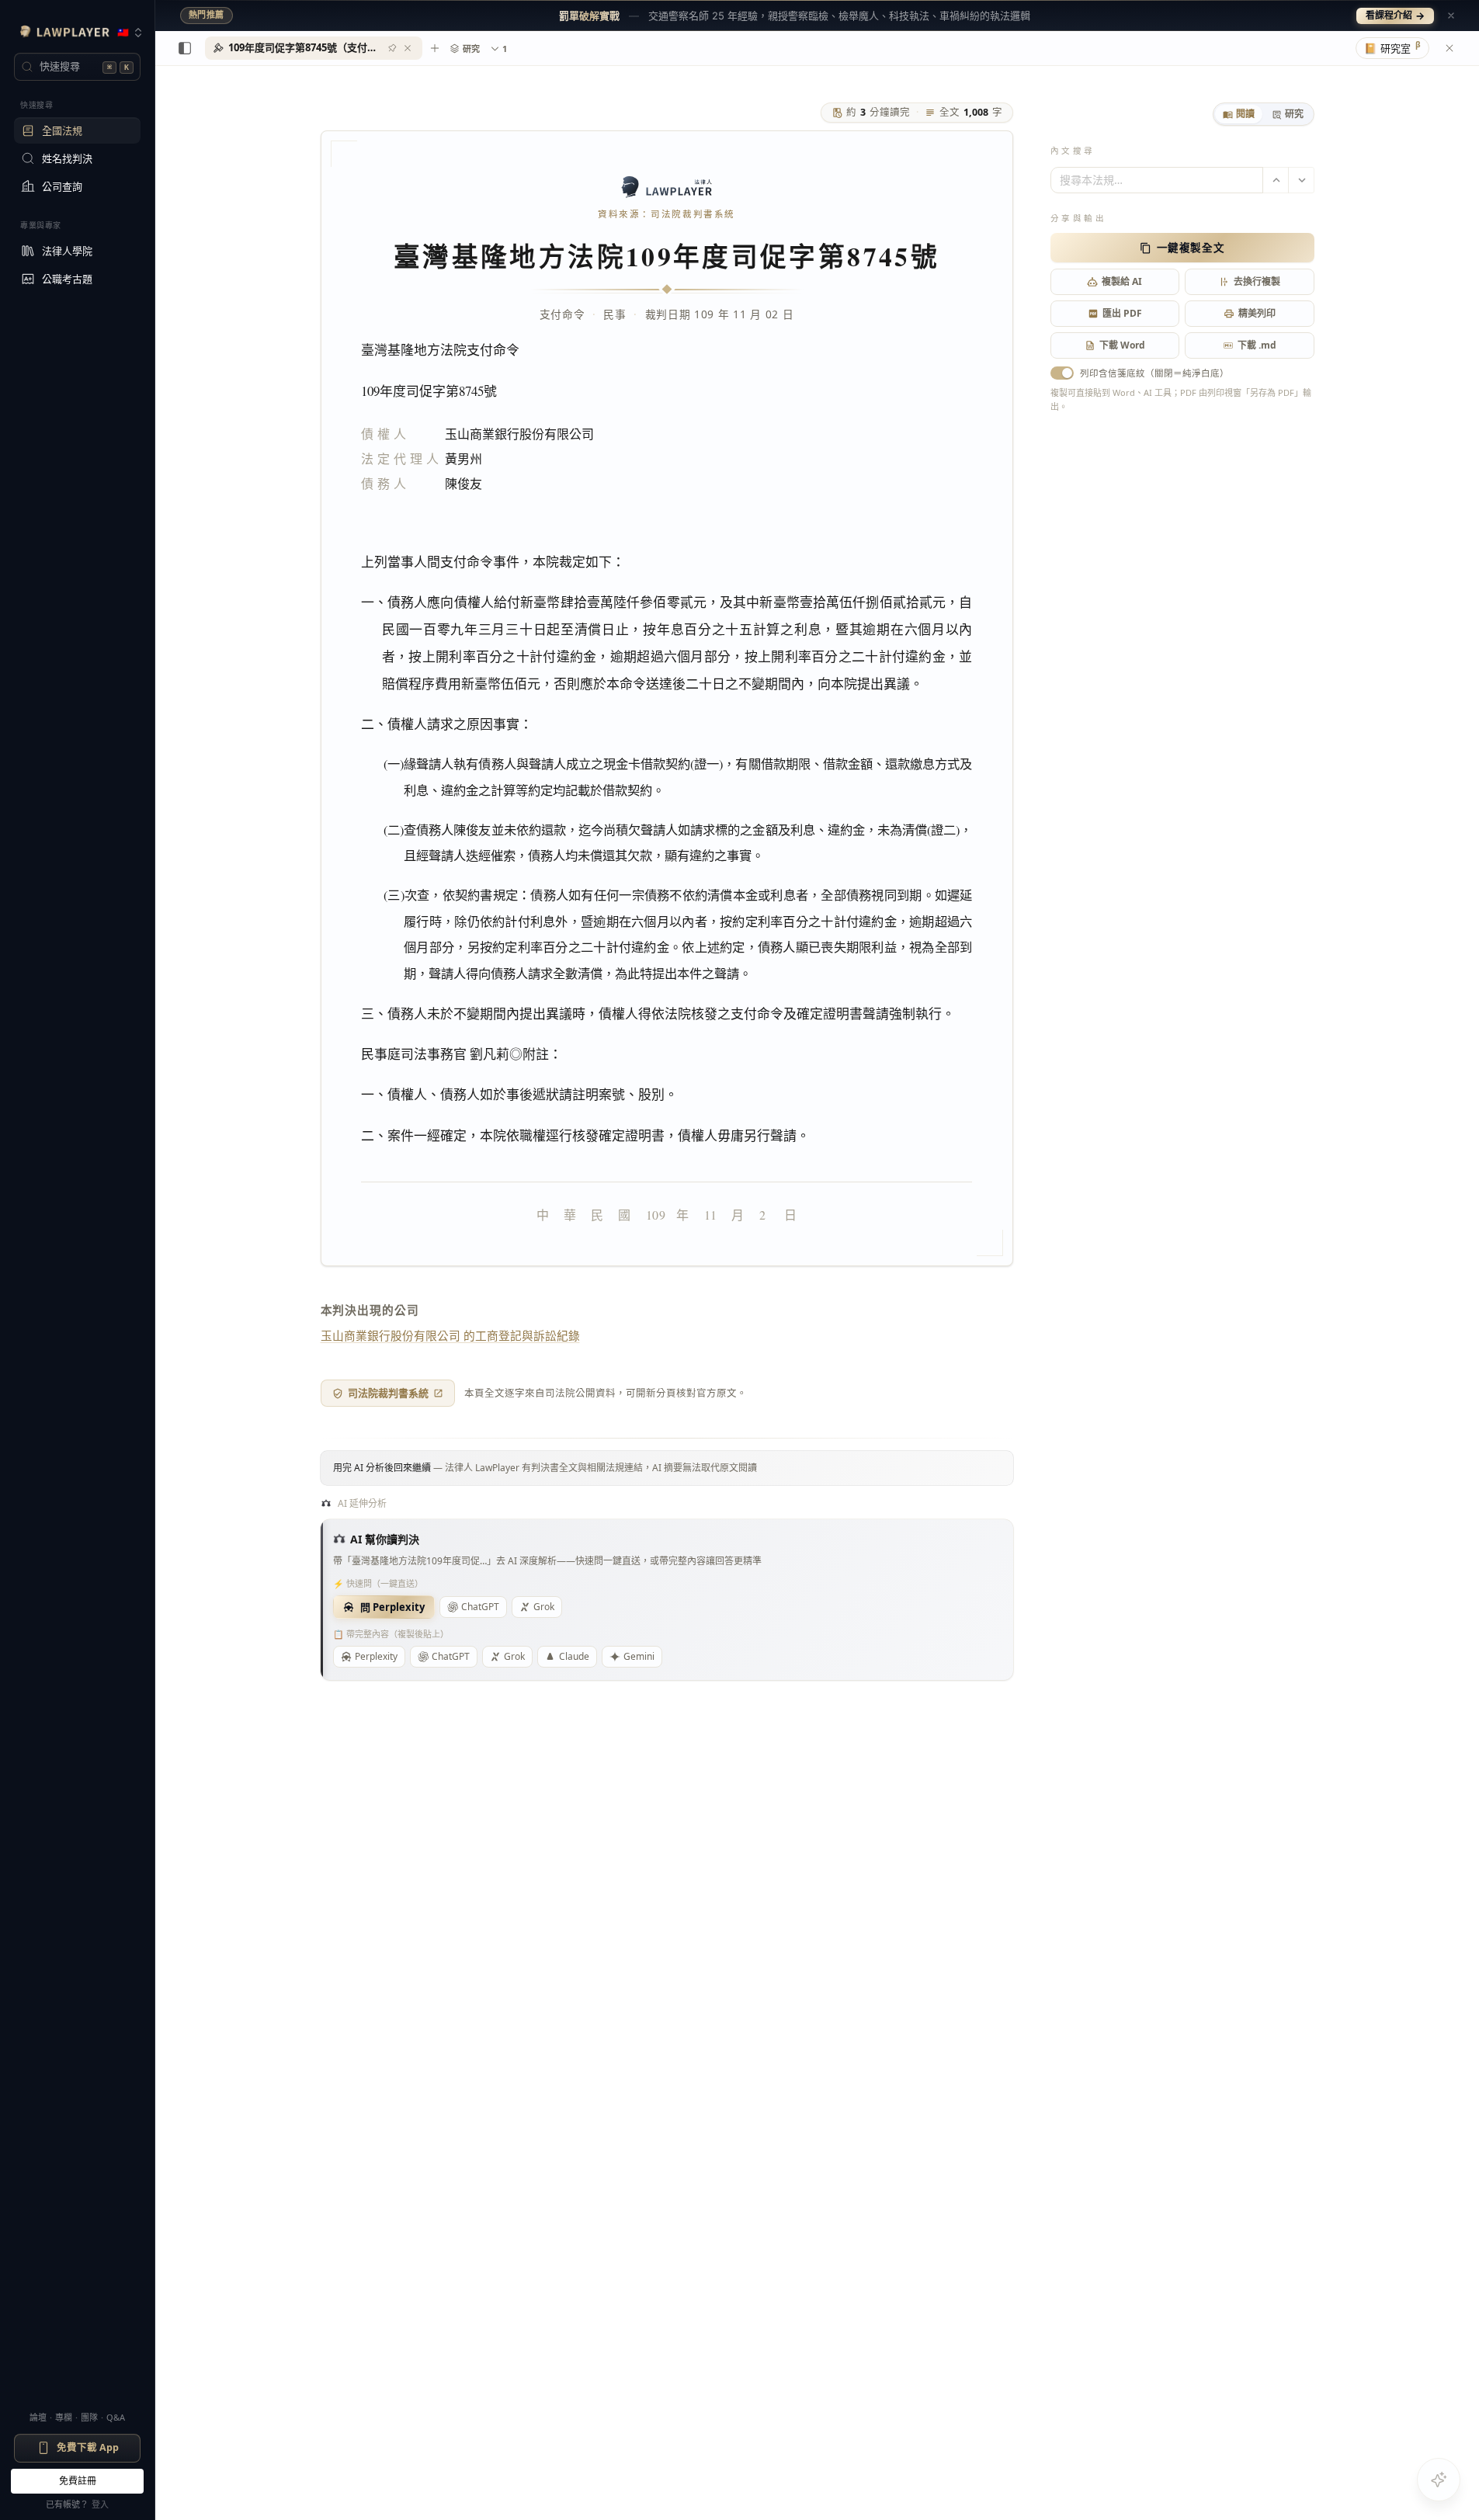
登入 (100, 2504)
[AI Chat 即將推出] (1439, 2480)
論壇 (38, 2417)
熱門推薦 (207, 15)
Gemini (639, 1656)
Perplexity (376, 1656)
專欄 (64, 2417)
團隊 (89, 2417)
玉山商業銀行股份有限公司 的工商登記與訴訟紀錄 (450, 1335)
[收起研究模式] (1449, 48)
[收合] (185, 48)
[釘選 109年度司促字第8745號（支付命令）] (392, 48)
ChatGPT (480, 1607)
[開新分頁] (435, 48)
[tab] (1239, 114)
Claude (574, 1656)
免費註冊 (78, 2481)
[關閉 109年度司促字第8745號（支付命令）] (408, 48)
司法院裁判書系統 (388, 1393)
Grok (544, 1607)
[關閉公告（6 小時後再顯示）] (1451, 16)
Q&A (116, 2417)
